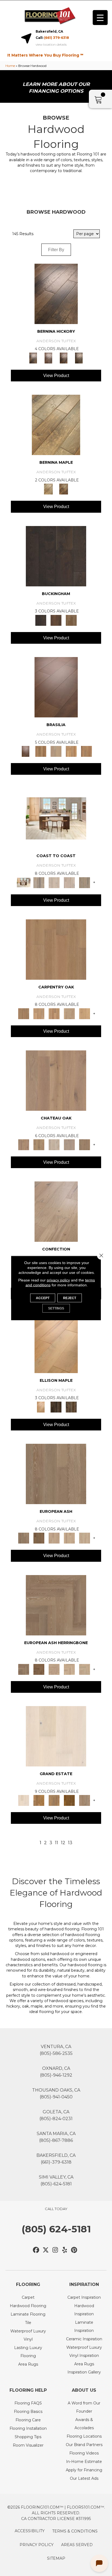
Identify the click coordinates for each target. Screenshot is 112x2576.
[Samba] (86, 751)
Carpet (28, 2297)
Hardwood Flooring (28, 2306)
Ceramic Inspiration (84, 2339)
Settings (56, 1308)
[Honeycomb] (54, 1013)
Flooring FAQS (28, 2403)
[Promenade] (85, 882)
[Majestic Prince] (56, 1407)
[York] (71, 620)
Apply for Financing (84, 2470)
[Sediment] (69, 1013)
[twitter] (46, 2250)
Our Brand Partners (84, 2445)
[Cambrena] (56, 293)
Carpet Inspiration (84, 2297)
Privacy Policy (37, 2545)
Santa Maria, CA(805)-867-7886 (56, 2137)
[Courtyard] (39, 1144)
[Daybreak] (69, 882)
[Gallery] (39, 1013)
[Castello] (64, 489)
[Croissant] (56, 1211)
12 (63, 1843)
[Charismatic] (56, 1342)
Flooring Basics (28, 2412)
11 (57, 1843)
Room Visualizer (28, 2445)
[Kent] (56, 556)
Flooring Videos (84, 2453)
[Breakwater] (39, 882)
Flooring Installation (28, 2428)
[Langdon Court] (85, 1800)
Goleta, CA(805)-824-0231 (56, 2115)
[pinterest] (74, 2250)
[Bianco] (56, 425)
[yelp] (65, 2250)
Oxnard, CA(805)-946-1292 (56, 2072)
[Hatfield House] (69, 1800)
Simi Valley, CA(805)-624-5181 (56, 2180)
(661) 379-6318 (57, 38)
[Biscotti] (39, 1538)
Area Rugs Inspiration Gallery (84, 2368)
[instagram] (55, 2250)
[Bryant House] (39, 1800)
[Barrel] (41, 751)
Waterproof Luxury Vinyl (28, 2335)
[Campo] (56, 751)
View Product (56, 376)
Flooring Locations (84, 2436)
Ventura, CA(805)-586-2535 (56, 2050)
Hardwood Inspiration (84, 2310)
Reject (70, 1298)
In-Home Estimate (84, 2462)
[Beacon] (56, 818)
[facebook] (36, 2250)
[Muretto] (64, 357)
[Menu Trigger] (100, 18)
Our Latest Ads (84, 2478)
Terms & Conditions (75, 2531)
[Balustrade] (56, 1080)
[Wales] (56, 620)
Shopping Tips (28, 2437)
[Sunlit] (85, 1013)
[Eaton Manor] (54, 1800)
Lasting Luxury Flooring (28, 2352)
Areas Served (77, 2545)
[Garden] (69, 1144)
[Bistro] (54, 1538)
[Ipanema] (71, 751)
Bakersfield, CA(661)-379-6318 (56, 2159)
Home (10, 66)
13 (70, 1843)
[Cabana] (54, 882)
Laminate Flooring (28, 2314)
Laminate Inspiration (84, 2326)
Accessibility (30, 2531)
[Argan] (56, 687)
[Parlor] (85, 1144)
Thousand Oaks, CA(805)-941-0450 (56, 2093)
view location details (51, 45)
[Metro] (85, 1538)
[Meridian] (71, 1407)
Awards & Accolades (84, 2424)
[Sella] (79, 357)
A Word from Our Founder (84, 2407)
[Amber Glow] (56, 949)
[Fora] (48, 357)
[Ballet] (56, 1474)
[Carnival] (69, 1538)
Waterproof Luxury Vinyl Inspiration (84, 2351)
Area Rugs (28, 2364)
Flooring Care (28, 2420)
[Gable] (54, 1144)
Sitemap (56, 2558)
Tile (28, 2323)
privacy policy (58, 1280)
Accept (43, 1298)
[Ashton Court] (56, 1736)
